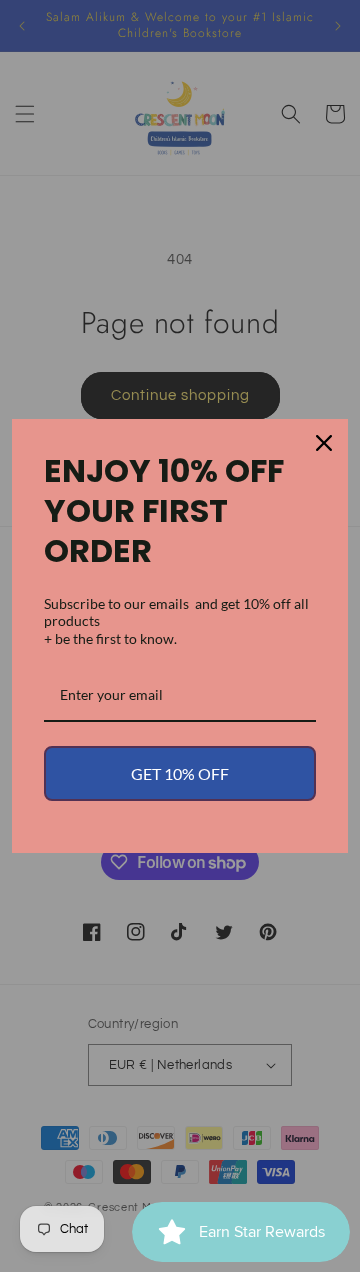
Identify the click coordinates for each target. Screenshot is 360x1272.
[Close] (324, 443)
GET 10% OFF (180, 773)
